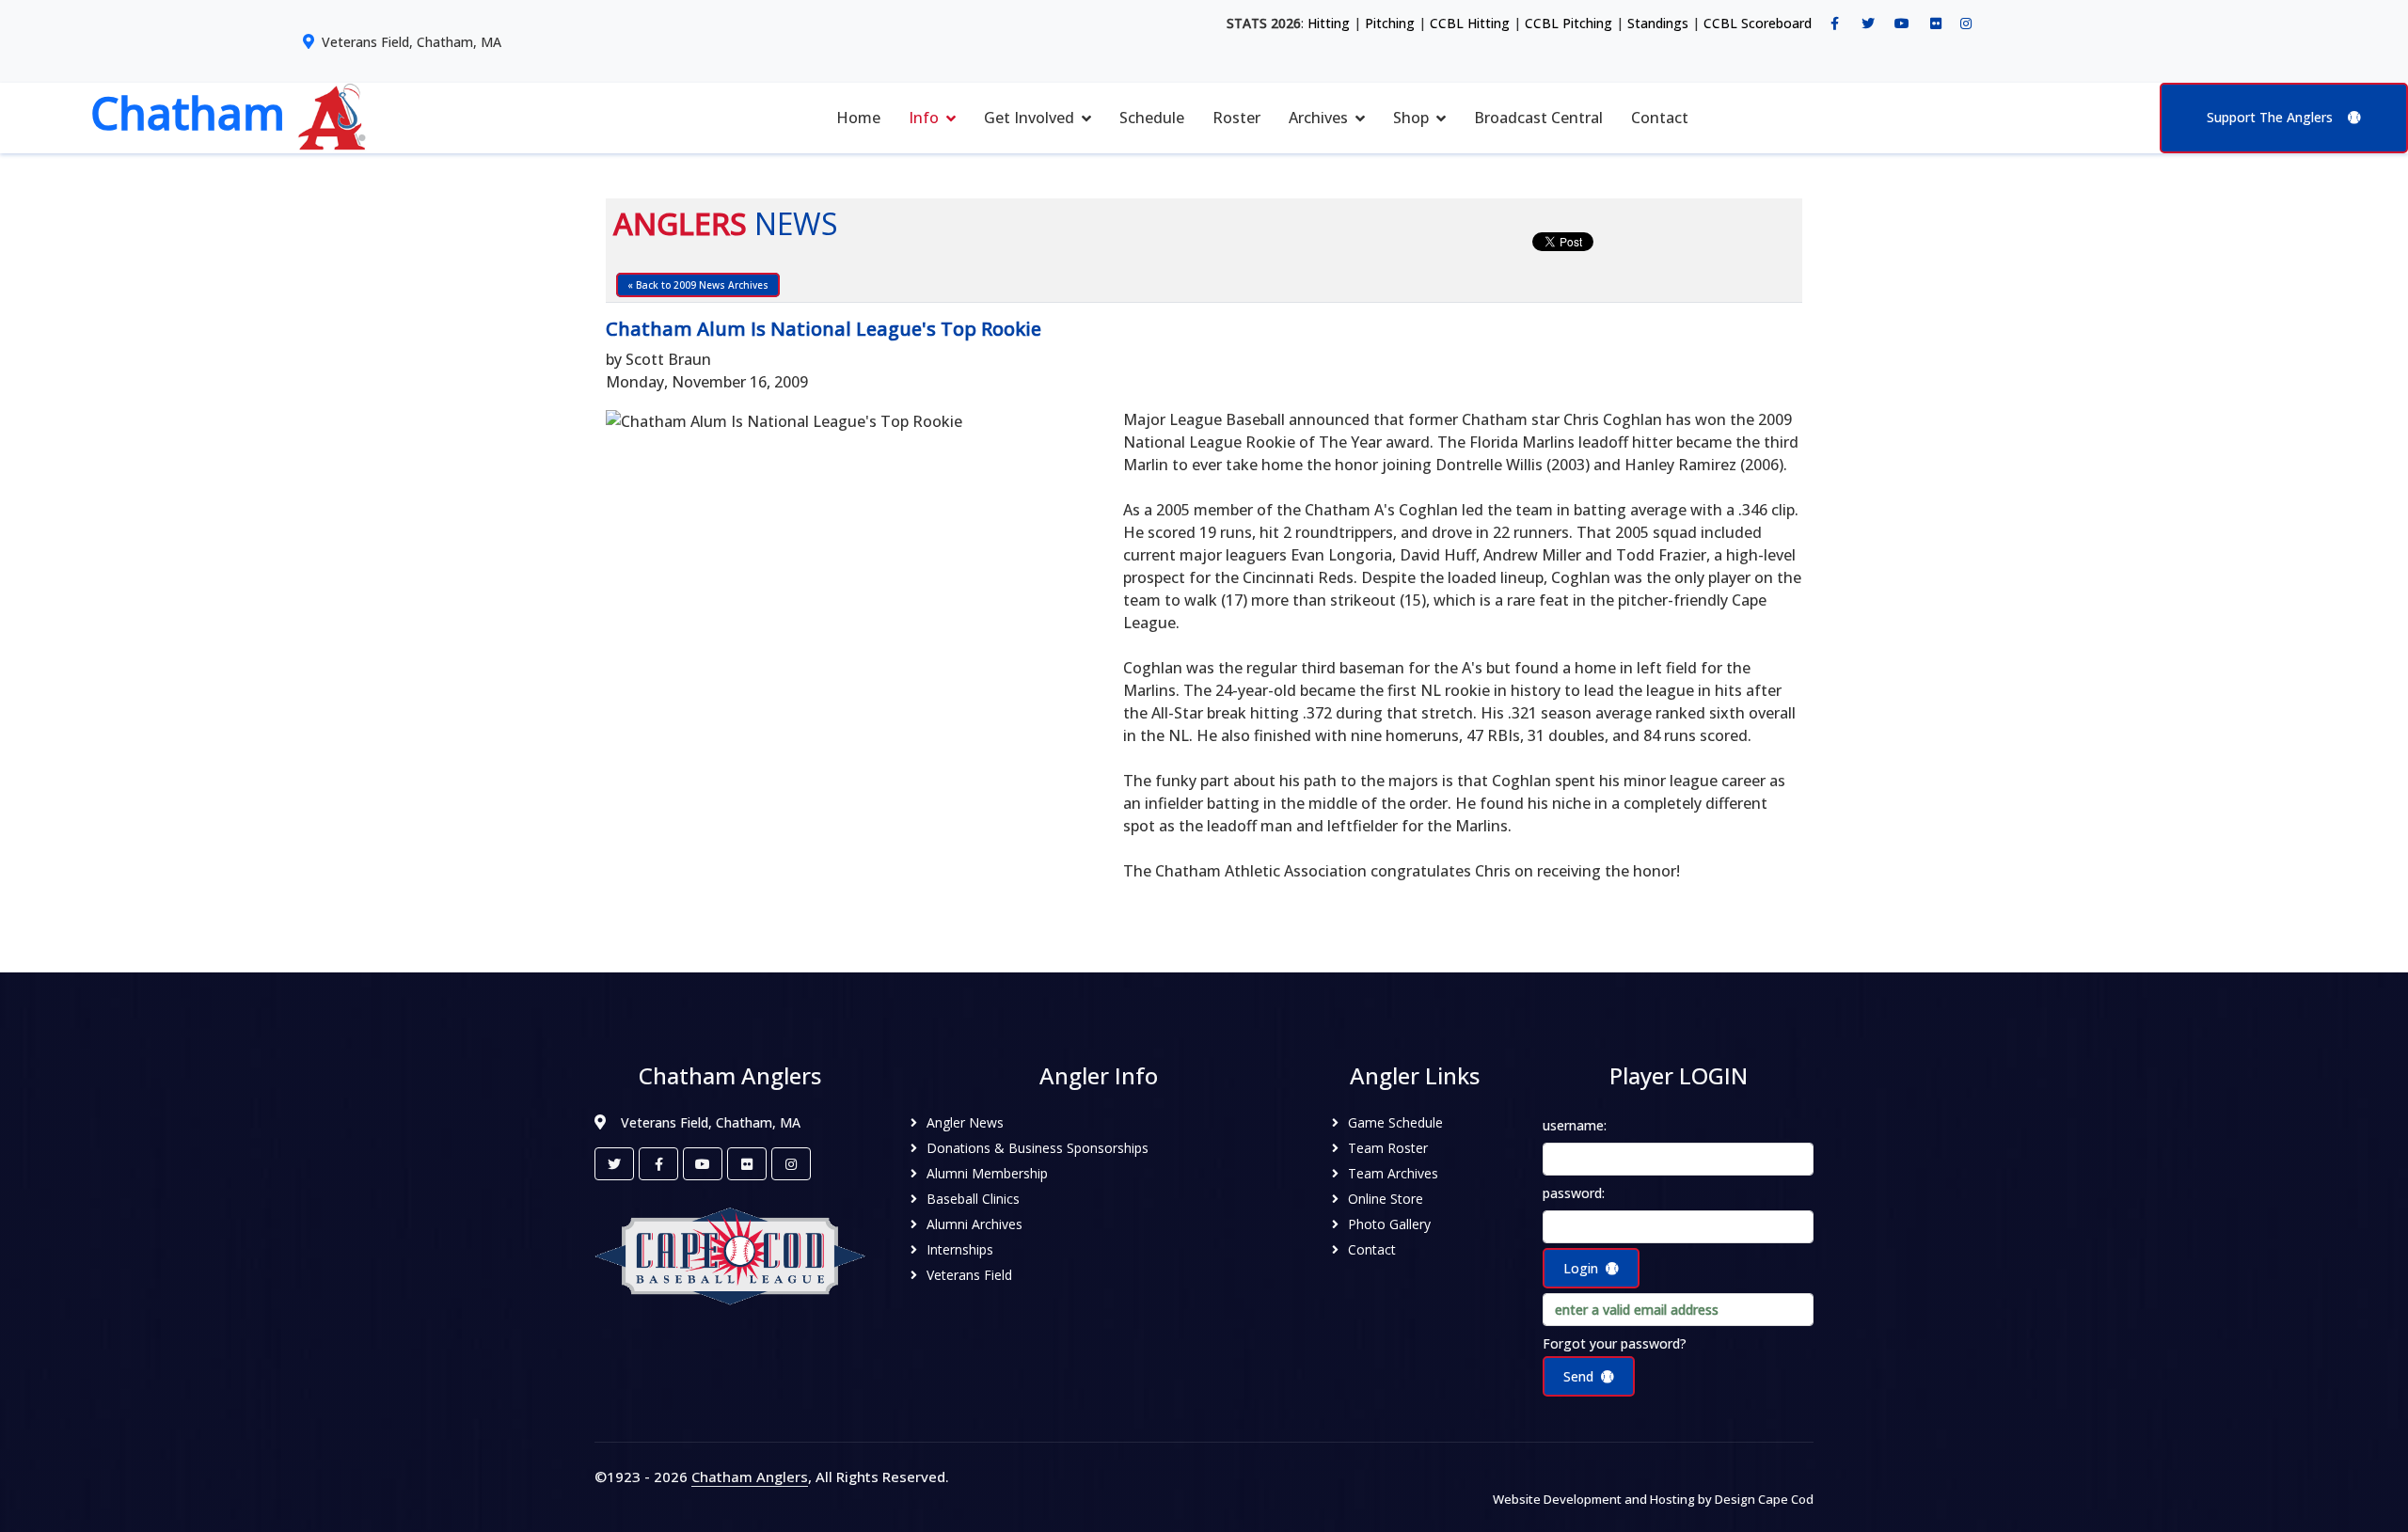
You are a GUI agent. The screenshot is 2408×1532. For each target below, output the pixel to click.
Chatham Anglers (750, 1477)
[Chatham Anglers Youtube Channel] (1902, 24)
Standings (1658, 23)
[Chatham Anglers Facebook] (1834, 24)
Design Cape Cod (1764, 1499)
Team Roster (1388, 1148)
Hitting (1329, 23)
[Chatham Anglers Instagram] (1966, 24)
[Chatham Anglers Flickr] (1936, 24)
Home (858, 118)
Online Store (1386, 1199)
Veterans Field (969, 1275)
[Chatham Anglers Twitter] (1868, 24)
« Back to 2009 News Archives (698, 285)
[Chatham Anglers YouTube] (703, 1164)
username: (1575, 1125)
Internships (960, 1249)
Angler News (965, 1122)
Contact (1660, 118)
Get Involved (1029, 118)
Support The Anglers (2270, 117)
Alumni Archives (974, 1224)
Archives (1318, 118)
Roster (1236, 118)
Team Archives (1393, 1173)
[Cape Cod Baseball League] (730, 1255)
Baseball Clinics (973, 1199)
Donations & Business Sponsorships (1038, 1148)
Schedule (1152, 118)
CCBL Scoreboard (1758, 23)
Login (1581, 1268)
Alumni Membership (987, 1173)
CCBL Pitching (1568, 23)
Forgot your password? (1615, 1343)
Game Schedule (1395, 1122)
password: (1574, 1193)
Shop (1411, 118)
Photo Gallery (1389, 1224)
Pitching (1390, 23)
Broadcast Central (1538, 118)
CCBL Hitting (1470, 23)
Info (924, 118)
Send (1578, 1376)
